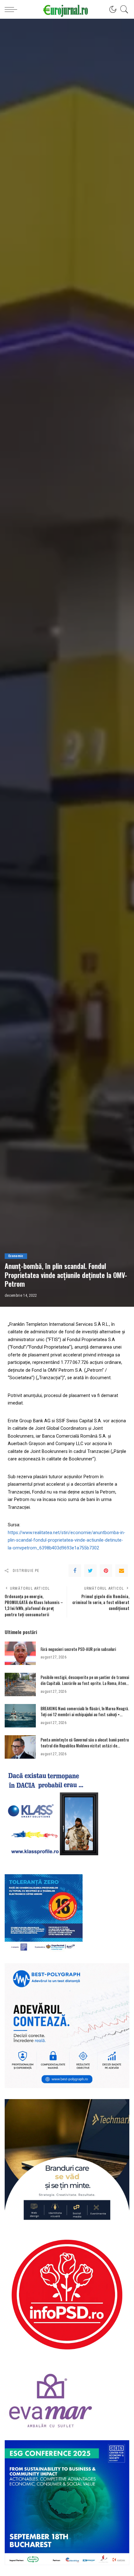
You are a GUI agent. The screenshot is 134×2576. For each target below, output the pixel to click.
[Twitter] (90, 1571)
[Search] (123, 9)
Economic (16, 1256)
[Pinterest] (106, 1571)
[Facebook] (75, 1571)
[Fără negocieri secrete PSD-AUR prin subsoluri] (20, 1653)
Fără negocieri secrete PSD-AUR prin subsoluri (78, 1649)
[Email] (122, 1571)
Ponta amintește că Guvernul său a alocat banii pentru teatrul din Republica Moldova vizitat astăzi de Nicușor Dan (85, 1746)
